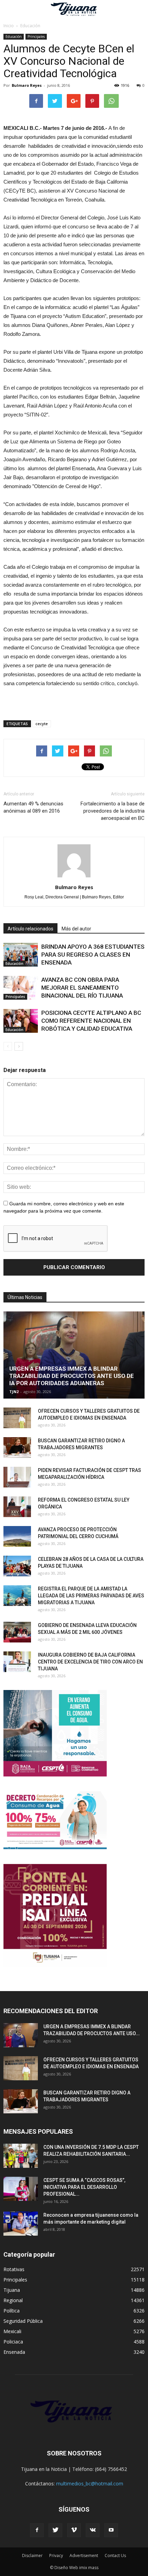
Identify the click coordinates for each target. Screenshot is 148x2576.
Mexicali (12, 2331)
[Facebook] (37, 2530)
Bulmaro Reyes (27, 85)
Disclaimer (32, 2556)
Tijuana (12, 2290)
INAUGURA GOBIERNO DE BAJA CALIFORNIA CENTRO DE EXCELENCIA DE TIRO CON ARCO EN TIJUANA (90, 1662)
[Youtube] (111, 2530)
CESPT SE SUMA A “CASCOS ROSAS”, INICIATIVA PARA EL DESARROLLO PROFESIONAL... (84, 2187)
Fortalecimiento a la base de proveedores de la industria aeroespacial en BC (113, 811)
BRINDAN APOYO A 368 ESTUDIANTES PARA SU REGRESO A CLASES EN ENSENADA (93, 955)
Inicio (9, 26)
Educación (14, 37)
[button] (138, 9)
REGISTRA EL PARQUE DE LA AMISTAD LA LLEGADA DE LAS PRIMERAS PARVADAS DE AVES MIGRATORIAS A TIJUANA (91, 1596)
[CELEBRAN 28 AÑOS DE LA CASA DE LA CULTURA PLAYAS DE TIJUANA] (17, 1566)
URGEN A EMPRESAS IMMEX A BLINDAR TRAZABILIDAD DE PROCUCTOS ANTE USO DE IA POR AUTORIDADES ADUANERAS (72, 1376)
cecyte (42, 724)
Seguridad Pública (23, 2321)
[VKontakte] (93, 2530)
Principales (36, 37)
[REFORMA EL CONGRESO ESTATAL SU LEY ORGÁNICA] (17, 1507)
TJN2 (14, 1392)
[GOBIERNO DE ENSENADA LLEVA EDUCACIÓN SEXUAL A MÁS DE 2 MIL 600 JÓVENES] (17, 1632)
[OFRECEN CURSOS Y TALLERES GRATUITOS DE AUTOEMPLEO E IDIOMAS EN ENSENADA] (17, 1418)
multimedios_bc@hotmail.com (90, 2484)
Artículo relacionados (30, 929)
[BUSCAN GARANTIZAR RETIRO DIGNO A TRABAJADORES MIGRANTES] (17, 1447)
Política (12, 2311)
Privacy (56, 2556)
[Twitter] (55, 2530)
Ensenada (14, 2352)
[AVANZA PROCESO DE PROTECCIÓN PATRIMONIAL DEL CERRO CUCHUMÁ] (17, 1536)
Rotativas (14, 2269)
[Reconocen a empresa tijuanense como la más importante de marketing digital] (21, 2224)
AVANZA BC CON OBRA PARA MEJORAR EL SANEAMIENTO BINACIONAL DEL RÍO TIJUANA (82, 988)
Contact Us (115, 2556)
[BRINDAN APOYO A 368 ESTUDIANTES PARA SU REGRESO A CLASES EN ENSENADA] (21, 955)
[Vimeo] (74, 2530)
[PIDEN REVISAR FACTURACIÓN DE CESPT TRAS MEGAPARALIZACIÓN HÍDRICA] (17, 1477)
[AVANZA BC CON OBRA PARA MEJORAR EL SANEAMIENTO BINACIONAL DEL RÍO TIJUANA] (21, 988)
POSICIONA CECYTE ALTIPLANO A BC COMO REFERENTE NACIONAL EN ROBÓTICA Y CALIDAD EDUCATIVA (91, 1021)
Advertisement (84, 2556)
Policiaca (13, 2342)
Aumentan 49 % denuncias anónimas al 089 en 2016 (33, 807)
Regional (13, 2300)
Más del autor (76, 929)
